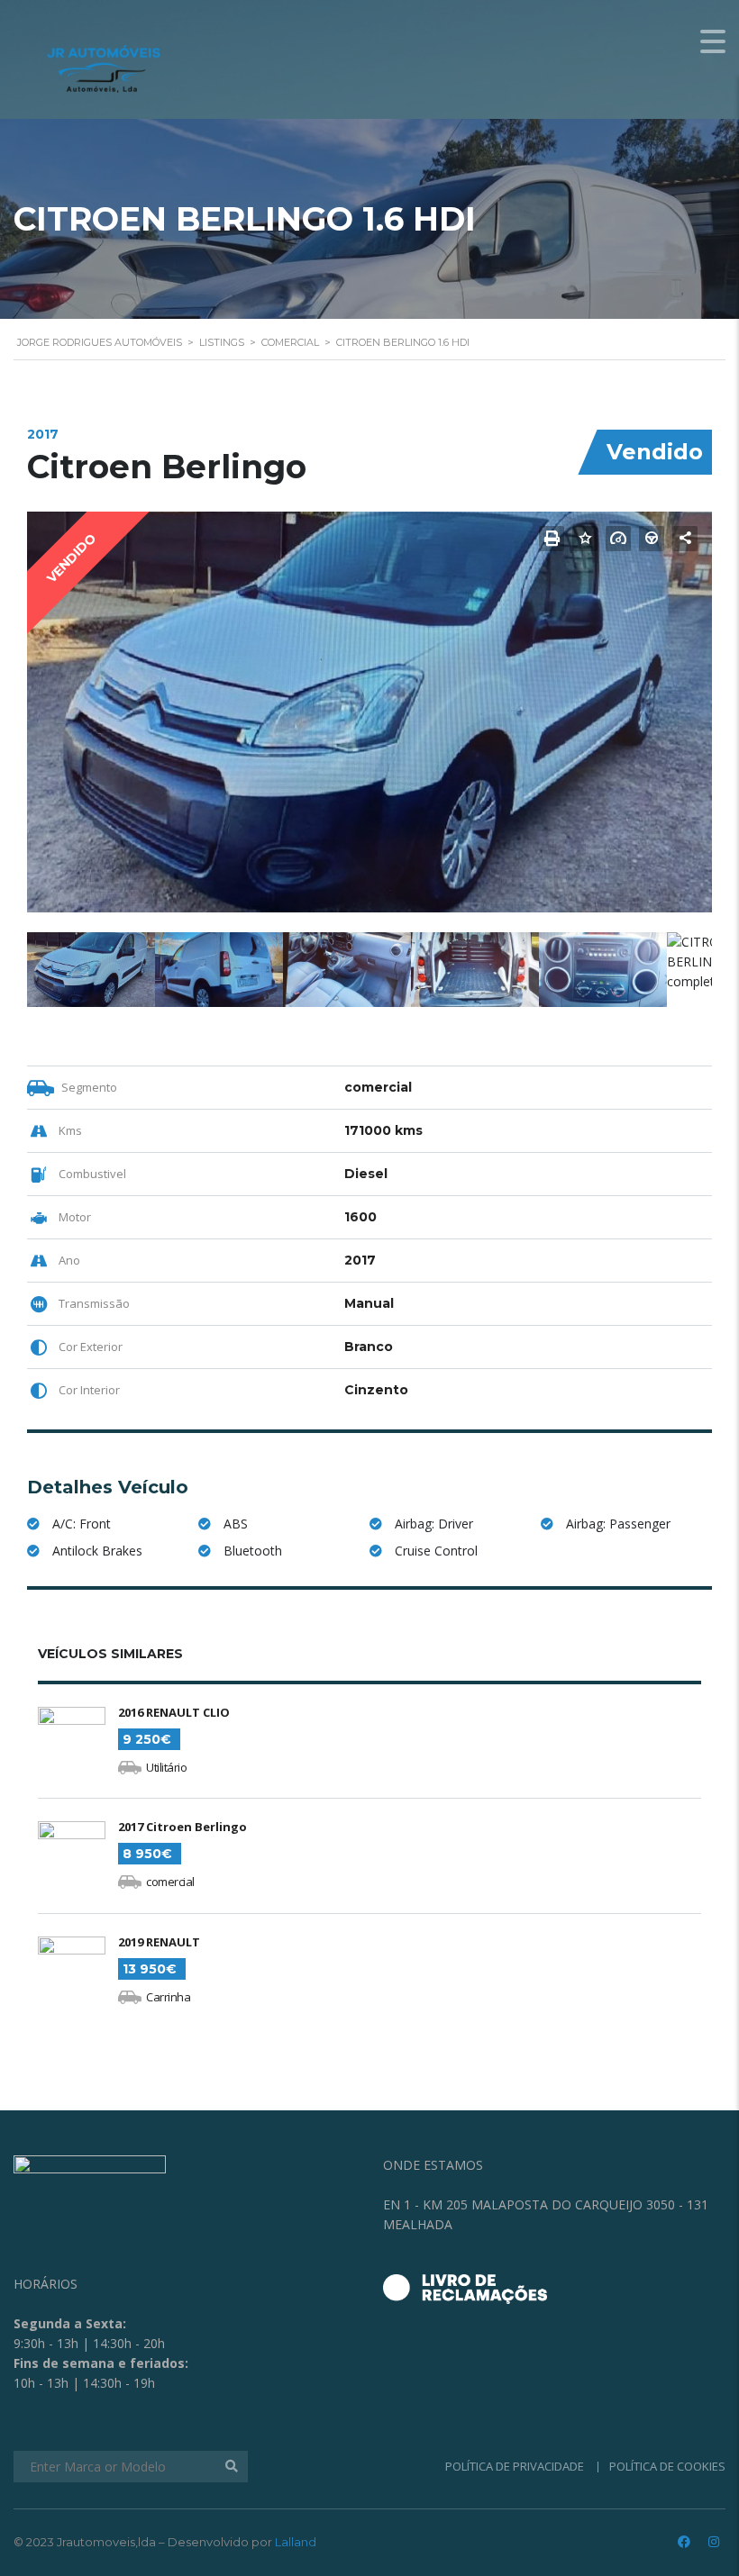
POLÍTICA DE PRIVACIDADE (515, 2466)
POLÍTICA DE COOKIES (667, 2466)
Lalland (296, 2542)
